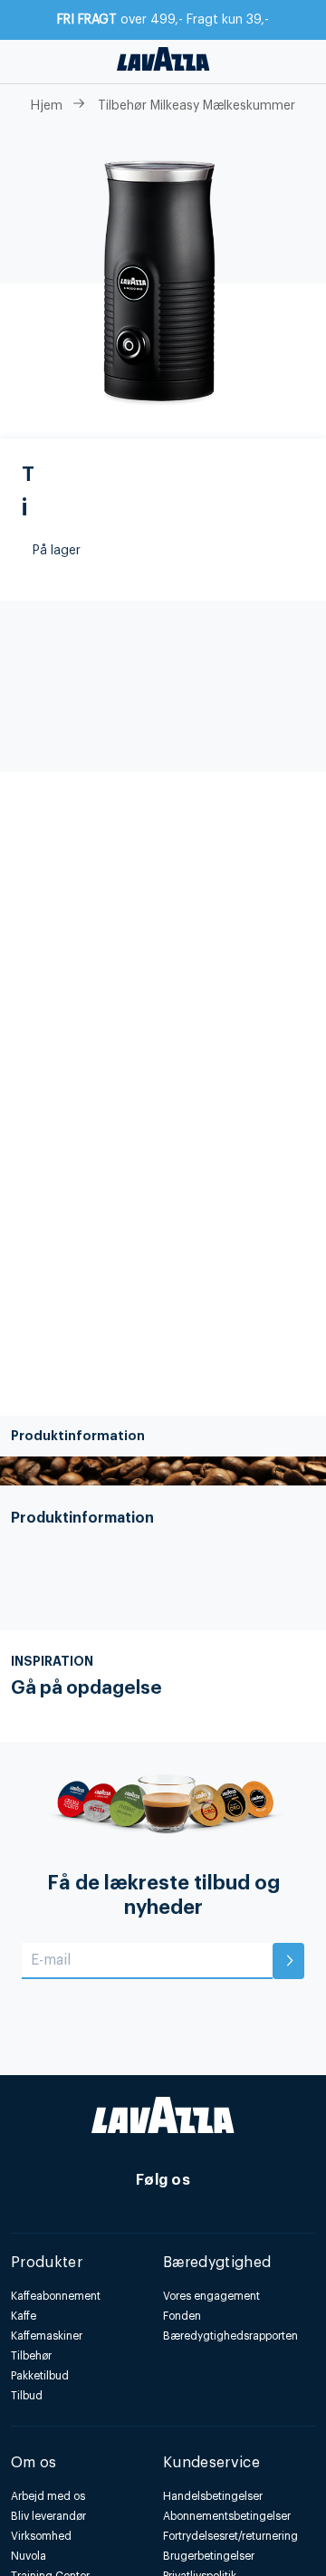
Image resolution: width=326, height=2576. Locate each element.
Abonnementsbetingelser (227, 2516)
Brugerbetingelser (209, 2556)
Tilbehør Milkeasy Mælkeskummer (197, 106)
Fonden (182, 2316)
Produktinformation (78, 1436)
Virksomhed (41, 2536)
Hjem (47, 106)
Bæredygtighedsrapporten (230, 2336)
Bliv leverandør (48, 2516)
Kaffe (24, 2316)
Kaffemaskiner (47, 2336)
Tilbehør (31, 2356)
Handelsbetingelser (213, 2496)
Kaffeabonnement (56, 2296)
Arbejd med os (48, 2496)
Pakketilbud (40, 2376)
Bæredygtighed (217, 2263)
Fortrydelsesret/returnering (230, 2536)
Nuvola (29, 2556)
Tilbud (27, 2396)
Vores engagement (211, 2296)
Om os (34, 2463)
